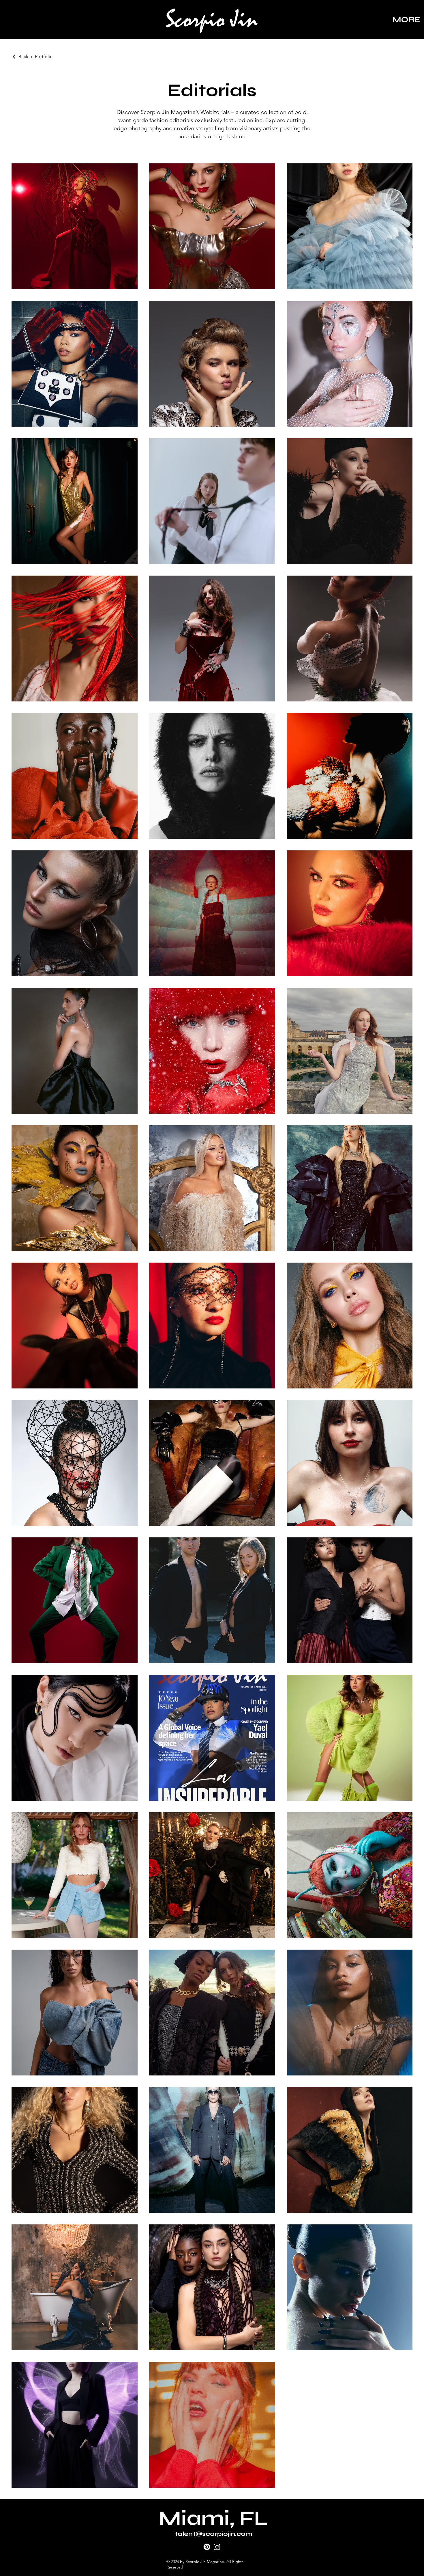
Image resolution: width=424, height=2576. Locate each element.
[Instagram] (217, 2547)
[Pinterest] (207, 2547)
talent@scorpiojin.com (214, 2534)
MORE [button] (407, 20)
